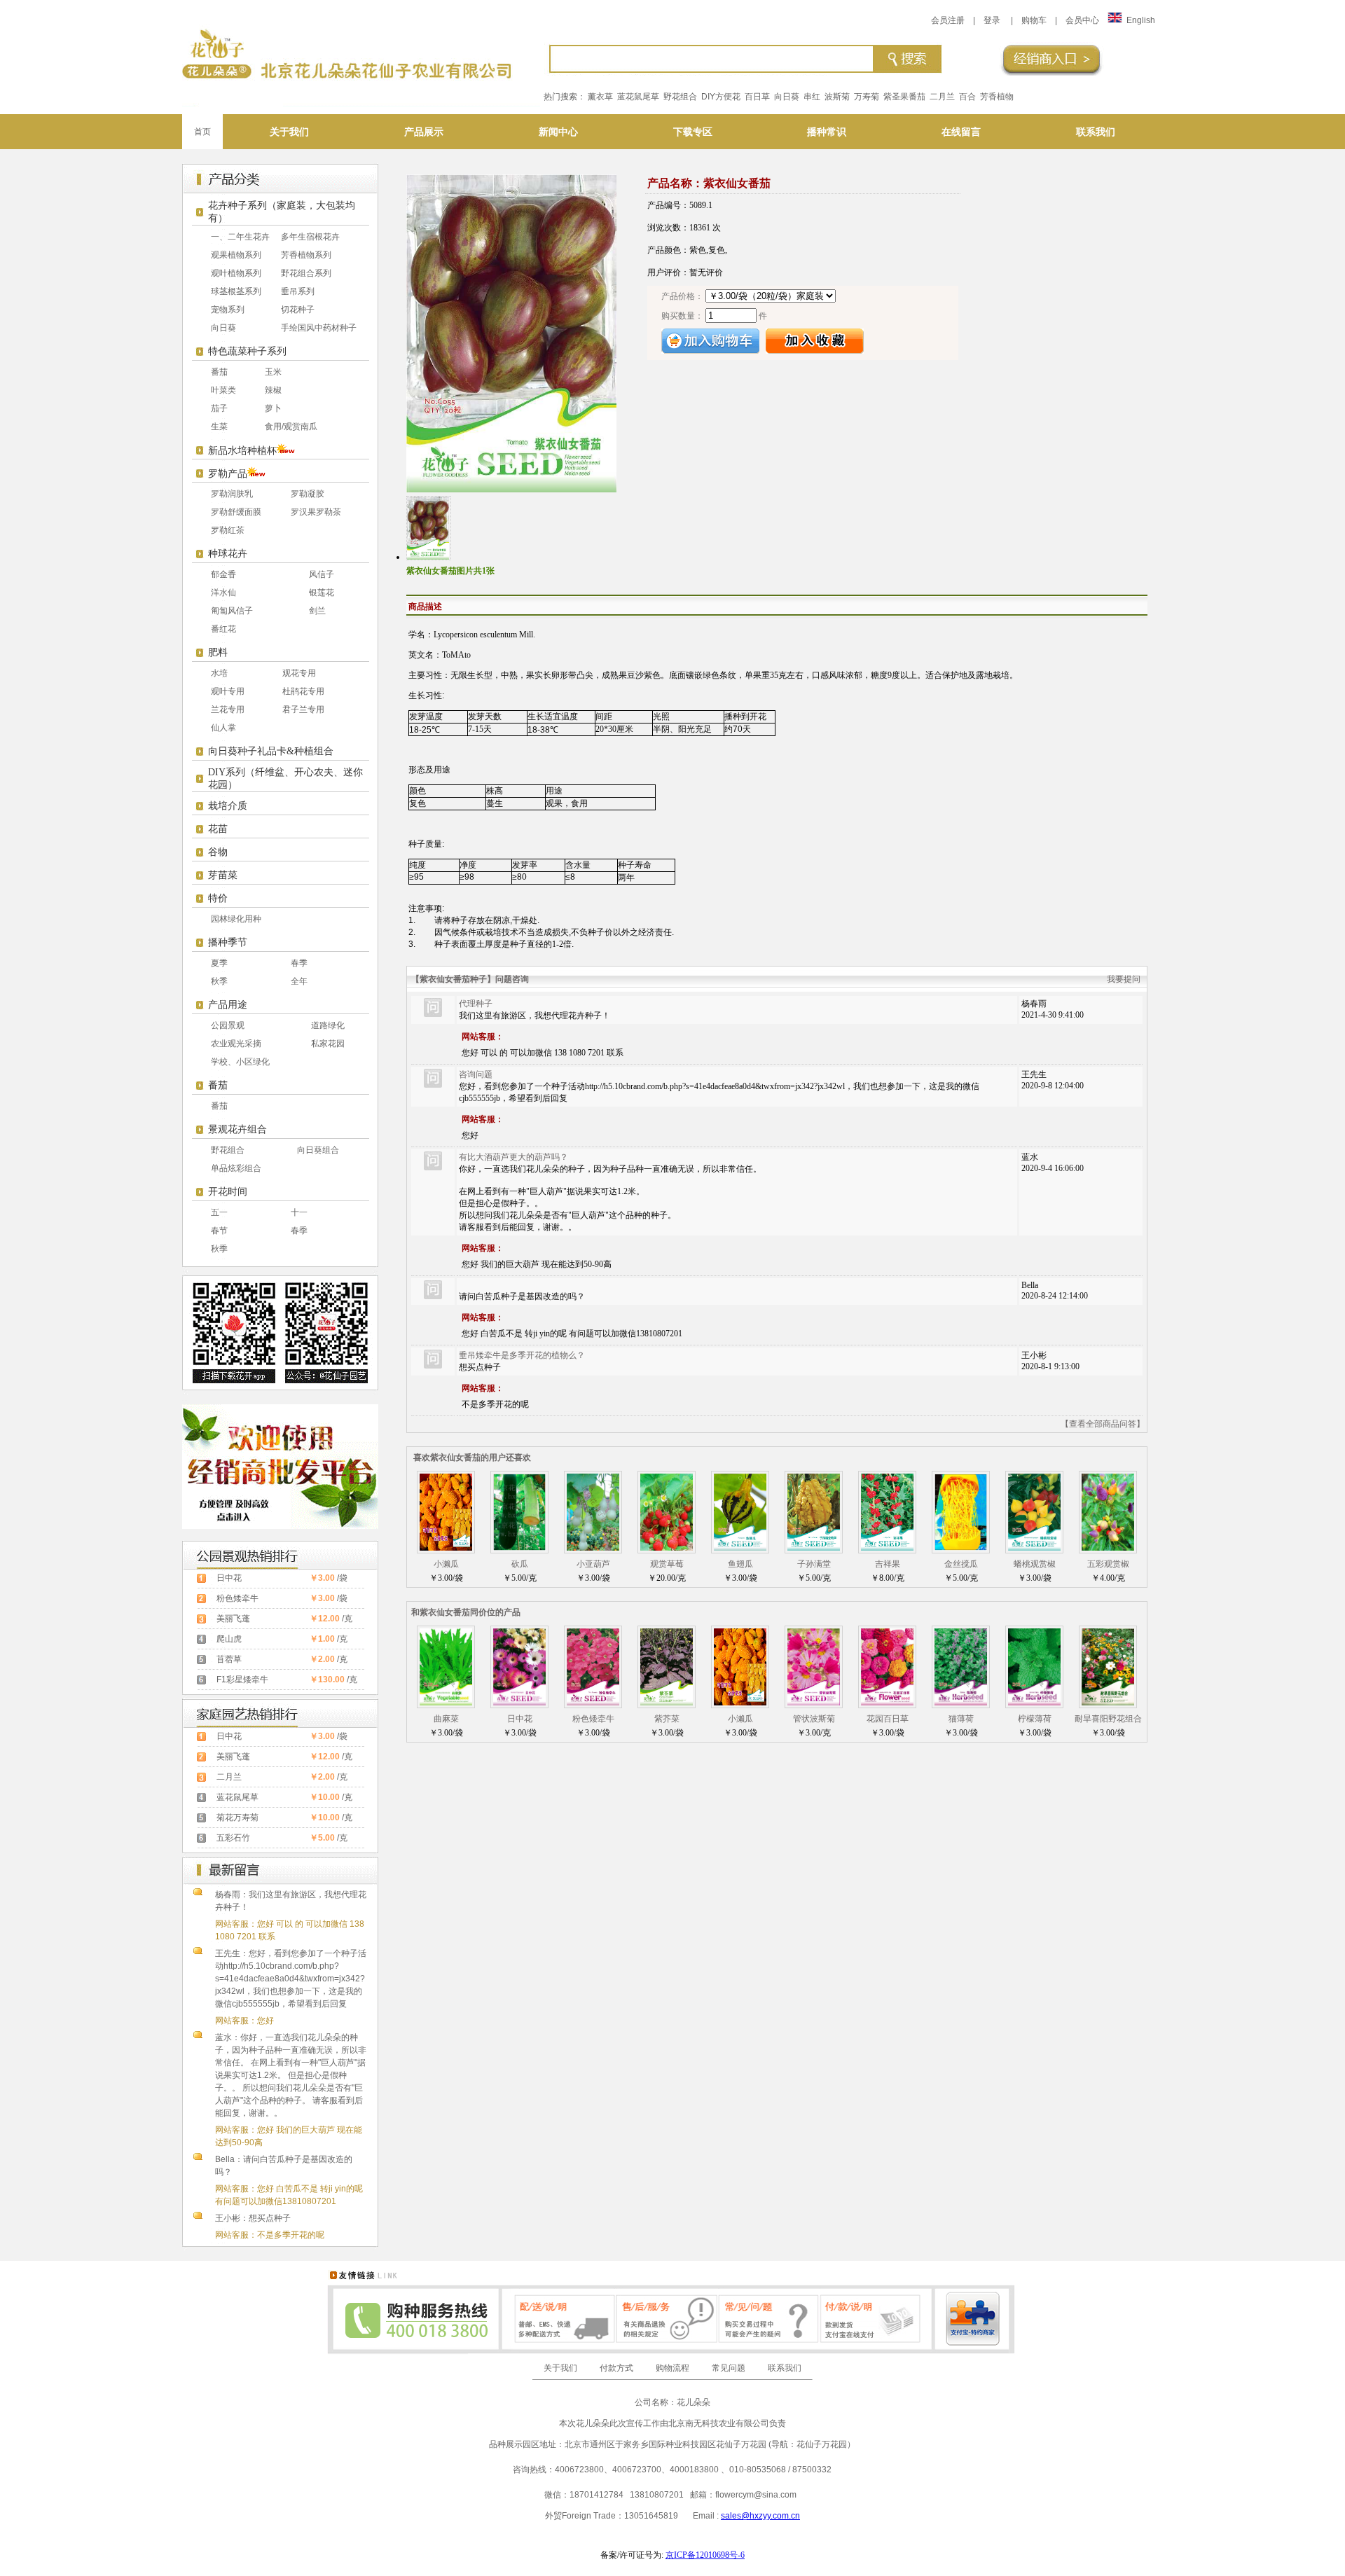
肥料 (218, 652)
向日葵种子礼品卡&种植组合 (271, 751)
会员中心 (1082, 20)
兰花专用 (228, 709)
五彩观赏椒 (1108, 1564)
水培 (219, 673)
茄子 (219, 408)
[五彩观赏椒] (1108, 1548)
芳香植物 (997, 97)
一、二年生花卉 (240, 237)
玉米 (273, 372)
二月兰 (942, 97)
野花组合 (680, 97)
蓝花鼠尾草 (638, 97)
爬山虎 (229, 1639)
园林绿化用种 (236, 919)
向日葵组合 (318, 1150)
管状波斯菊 (814, 1719)
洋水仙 (223, 593)
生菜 (219, 427)
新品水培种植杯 (242, 451)
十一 (299, 1212)
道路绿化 (328, 1025)
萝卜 (273, 408)
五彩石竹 (233, 1838)
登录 (992, 20)
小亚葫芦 (593, 1564)
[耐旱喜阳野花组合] (1108, 1703)
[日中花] (519, 1703)
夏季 (219, 963)
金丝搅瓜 (961, 1564)
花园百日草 (888, 1719)
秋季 (219, 981)
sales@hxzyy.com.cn (760, 2516)
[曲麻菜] (446, 1703)
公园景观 (228, 1025)
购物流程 (672, 2368)
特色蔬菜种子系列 (247, 351)
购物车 (1034, 20)
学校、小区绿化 (240, 1062)
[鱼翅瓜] (740, 1548)
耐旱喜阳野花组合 (1108, 1719)
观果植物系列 (236, 255)
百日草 (757, 97)
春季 (299, 963)
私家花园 (328, 1044)
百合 (967, 97)
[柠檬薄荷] (1034, 1703)
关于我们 (560, 2368)
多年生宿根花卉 (310, 237)
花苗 (218, 829)
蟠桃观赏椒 (1035, 1564)
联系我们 (785, 2368)
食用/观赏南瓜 (291, 427)
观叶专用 (228, 691)
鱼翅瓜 (740, 1564)
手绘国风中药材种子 (319, 328)
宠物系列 (228, 310)
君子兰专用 (303, 709)
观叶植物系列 (236, 273)
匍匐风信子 (232, 611)
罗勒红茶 (228, 530)
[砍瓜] (519, 1548)
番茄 (219, 372)
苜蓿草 (229, 1659)
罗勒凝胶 (308, 494)
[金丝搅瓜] (961, 1548)
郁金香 (223, 574)
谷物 (218, 852)
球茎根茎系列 (236, 291)
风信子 (322, 574)
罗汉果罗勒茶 (316, 512)
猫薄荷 (961, 1719)
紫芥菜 (667, 1719)
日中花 (229, 1578)
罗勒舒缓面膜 (236, 512)
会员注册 (948, 20)
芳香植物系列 (306, 255)
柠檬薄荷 (1035, 1719)
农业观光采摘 (236, 1044)
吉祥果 (888, 1564)
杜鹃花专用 (303, 691)
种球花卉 (228, 554)
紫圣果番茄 (904, 97)
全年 (299, 981)
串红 (812, 97)
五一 (219, 1212)
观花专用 (299, 673)
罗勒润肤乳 (232, 494)
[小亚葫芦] (593, 1548)
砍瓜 (520, 1564)
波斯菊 (837, 97)
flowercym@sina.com (756, 2495)
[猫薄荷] (961, 1703)
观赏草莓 (667, 1564)
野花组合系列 (306, 273)
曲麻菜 (446, 1719)
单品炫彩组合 (236, 1168)
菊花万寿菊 (237, 1817)
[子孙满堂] (814, 1548)
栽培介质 (228, 806)
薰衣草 (600, 97)
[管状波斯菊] (814, 1703)
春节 (219, 1231)
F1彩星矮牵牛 (242, 1680)
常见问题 (729, 2368)
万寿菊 (867, 97)
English (1141, 20)
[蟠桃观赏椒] (1034, 1548)
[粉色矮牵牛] (593, 1703)
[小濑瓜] (446, 1548)
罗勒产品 (228, 474)
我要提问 (1124, 979)
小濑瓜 (446, 1564)
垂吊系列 (298, 291)
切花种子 (298, 310)
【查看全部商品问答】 (1103, 1424)
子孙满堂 (814, 1564)
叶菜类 (223, 390)
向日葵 (787, 97)
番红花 (223, 629)
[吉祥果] (887, 1548)
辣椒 (273, 390)
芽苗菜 (223, 875)
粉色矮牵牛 (237, 1598)
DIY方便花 (721, 97)
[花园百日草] (887, 1703)
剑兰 (317, 611)
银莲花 (322, 593)
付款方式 (616, 2368)
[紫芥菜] (667, 1703)
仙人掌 (223, 728)
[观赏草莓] (667, 1548)
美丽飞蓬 (233, 1619)
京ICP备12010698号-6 (705, 2555)
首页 (202, 132)
